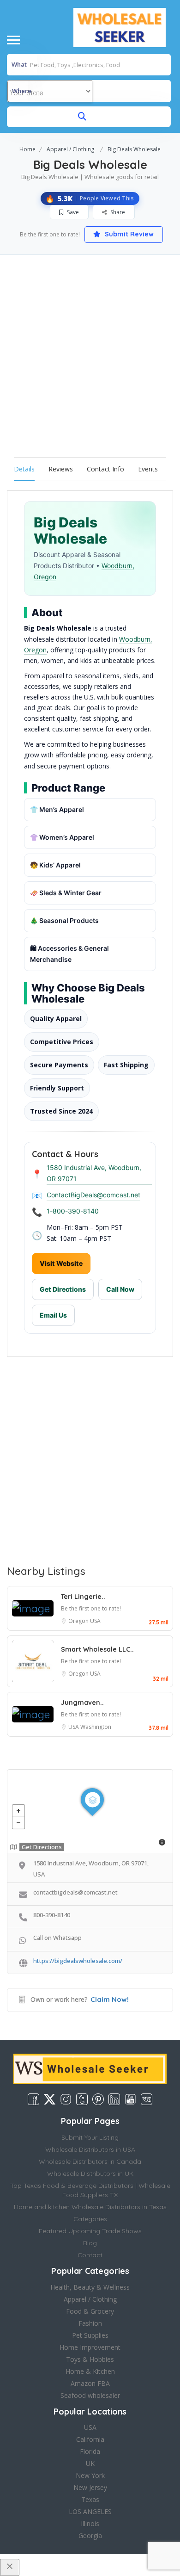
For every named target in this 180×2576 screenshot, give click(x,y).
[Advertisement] (90, 349)
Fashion (90, 2323)
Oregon (79, 1621)
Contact (90, 2255)
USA (95, 1621)
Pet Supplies (90, 2335)
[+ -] (90, 1811)
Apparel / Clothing (70, 149)
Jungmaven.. (82, 1703)
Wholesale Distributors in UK (90, 2173)
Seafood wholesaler (90, 2395)
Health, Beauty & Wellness (90, 2287)
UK (90, 2463)
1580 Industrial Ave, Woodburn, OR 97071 (94, 1173)
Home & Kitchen (90, 2371)
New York (90, 2475)
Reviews (61, 469)
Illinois (90, 2523)
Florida (90, 2451)
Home (27, 149)
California (90, 2439)
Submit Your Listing (90, 2137)
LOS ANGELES (90, 2511)
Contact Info (105, 469)
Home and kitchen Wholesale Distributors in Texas (90, 2207)
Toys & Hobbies (90, 2359)
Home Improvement (90, 2347)
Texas (90, 2499)
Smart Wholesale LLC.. (97, 1649)
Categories (90, 2219)
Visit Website (61, 1263)
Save (72, 212)
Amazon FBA (90, 2383)
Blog (90, 2243)
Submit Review (128, 234)
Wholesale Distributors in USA (90, 2149)
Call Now (120, 1289)
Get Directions (63, 1289)
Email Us (53, 1315)
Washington (96, 1727)
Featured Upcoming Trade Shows (90, 2231)
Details (24, 469)
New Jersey (90, 2487)
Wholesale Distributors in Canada (90, 2161)
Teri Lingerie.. (83, 1597)
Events (148, 469)
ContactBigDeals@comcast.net (93, 1195)
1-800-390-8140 (73, 1211)
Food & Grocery (90, 2311)
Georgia (90, 2536)
